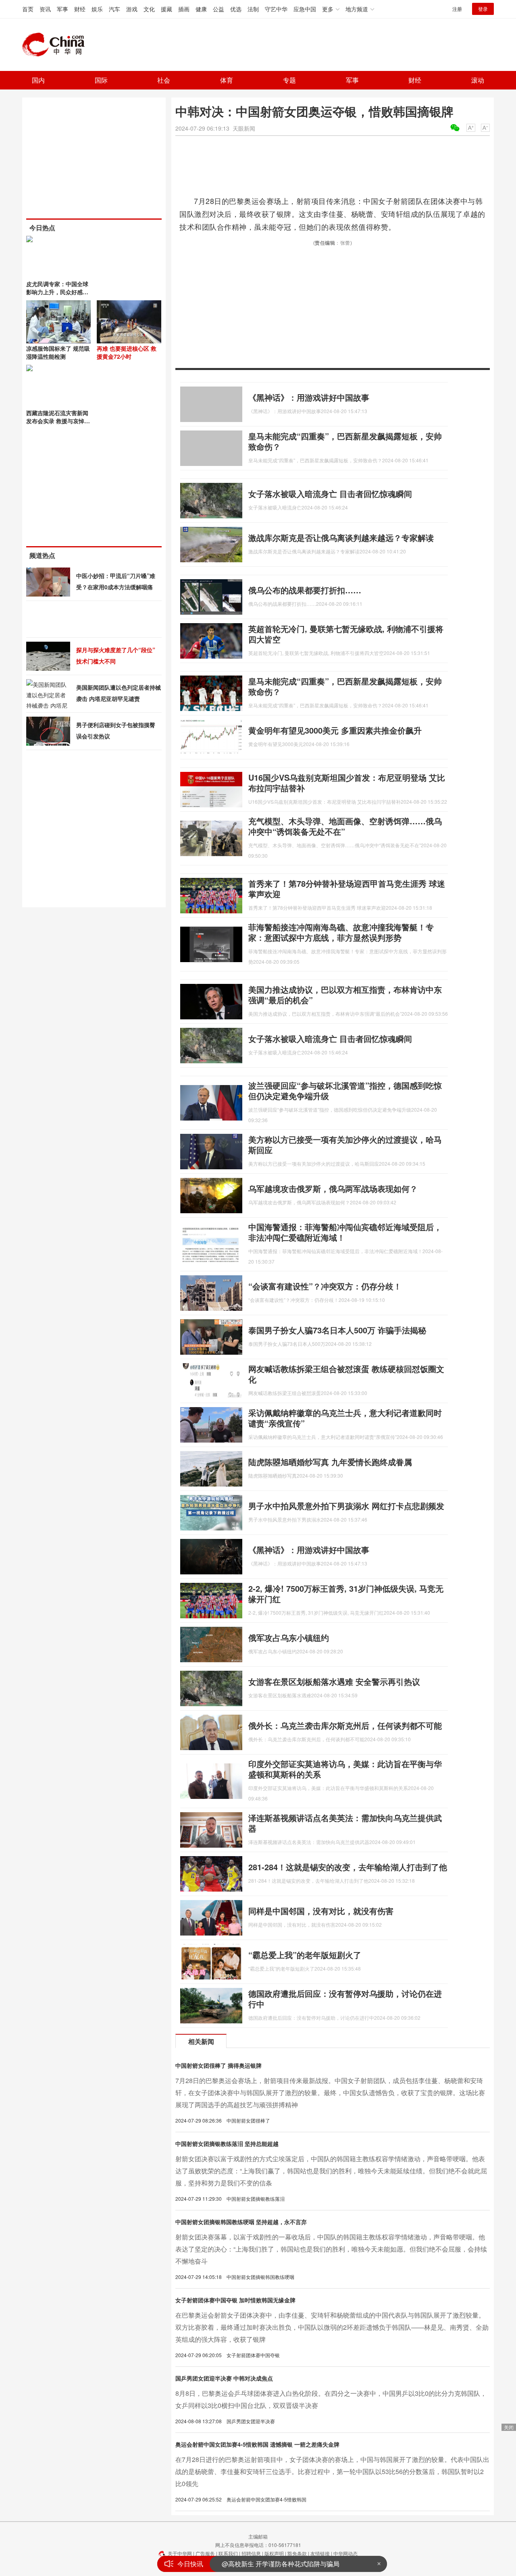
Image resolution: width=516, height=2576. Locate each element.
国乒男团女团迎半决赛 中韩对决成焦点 (224, 2378)
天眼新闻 (244, 128)
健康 (201, 9)
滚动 (478, 80)
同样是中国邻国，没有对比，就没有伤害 (321, 1911)
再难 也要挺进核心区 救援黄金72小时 (127, 352)
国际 (101, 80)
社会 (164, 80)
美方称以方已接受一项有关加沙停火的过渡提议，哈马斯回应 (345, 1145)
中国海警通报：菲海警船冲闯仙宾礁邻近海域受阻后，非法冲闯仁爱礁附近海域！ (345, 1232)
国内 (38, 80)
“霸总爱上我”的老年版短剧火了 (305, 1955)
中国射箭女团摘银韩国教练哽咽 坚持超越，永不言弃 (241, 2222)
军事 (62, 9)
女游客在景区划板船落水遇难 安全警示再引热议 (334, 1681)
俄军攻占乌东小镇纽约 (289, 1637)
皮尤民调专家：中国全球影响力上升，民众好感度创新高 (57, 292)
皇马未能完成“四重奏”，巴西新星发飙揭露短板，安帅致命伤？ (345, 441)
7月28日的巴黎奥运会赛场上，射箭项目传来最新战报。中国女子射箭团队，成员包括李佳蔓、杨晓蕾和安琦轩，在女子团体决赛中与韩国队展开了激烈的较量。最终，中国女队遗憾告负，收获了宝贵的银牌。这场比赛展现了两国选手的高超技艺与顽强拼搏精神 (330, 2093)
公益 (218, 9)
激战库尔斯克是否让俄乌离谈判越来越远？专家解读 (341, 537)
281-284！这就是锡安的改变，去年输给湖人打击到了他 (348, 1867)
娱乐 (97, 9)
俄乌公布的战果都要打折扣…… (305, 590)
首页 (28, 9)
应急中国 (305, 9)
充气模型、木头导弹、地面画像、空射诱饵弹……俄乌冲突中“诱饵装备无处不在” (345, 826)
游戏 (132, 9)
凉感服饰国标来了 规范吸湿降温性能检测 (58, 352)
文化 (149, 9)
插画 (184, 9)
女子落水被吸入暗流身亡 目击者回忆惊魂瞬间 (330, 494)
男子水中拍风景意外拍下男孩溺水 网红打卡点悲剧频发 (346, 1506)
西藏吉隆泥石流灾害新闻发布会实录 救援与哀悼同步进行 (58, 421)
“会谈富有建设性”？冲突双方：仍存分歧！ (325, 1286)
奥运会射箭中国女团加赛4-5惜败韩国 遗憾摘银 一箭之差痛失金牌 (257, 2444)
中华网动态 (345, 2553)
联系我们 (228, 2553)
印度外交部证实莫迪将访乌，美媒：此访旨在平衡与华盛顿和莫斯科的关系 (345, 1769)
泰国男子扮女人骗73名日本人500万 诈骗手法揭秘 (337, 1330)
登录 (483, 9)
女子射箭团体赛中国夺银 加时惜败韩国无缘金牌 (235, 2300)
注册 (457, 9)
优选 (236, 9)
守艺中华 (276, 9)
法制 (253, 9)
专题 (289, 80)
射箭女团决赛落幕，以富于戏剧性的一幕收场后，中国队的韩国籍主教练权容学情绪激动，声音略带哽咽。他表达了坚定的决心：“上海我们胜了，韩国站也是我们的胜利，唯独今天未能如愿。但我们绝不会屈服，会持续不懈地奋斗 (331, 2249)
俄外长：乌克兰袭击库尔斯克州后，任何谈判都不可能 (345, 1725)
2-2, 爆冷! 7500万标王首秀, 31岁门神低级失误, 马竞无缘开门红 (346, 1594)
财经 (80, 9)
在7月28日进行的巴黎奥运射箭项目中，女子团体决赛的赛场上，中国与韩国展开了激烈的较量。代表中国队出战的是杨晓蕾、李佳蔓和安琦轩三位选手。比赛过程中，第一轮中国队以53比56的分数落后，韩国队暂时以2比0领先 (332, 2471)
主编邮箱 (258, 2536)
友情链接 (320, 2553)
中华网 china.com (56, 45)
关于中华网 (180, 2553)
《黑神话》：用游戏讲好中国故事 (309, 397)
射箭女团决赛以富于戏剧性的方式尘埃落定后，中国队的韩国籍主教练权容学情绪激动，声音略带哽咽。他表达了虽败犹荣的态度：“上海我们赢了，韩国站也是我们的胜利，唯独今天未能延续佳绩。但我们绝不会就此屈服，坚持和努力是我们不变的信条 (331, 2171)
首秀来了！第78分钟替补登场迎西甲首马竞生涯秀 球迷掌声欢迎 (347, 889)
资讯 (45, 9)
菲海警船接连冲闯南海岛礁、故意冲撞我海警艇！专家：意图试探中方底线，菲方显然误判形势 (341, 932)
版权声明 (274, 2553)
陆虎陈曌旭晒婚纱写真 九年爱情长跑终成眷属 (330, 1462)
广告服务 (205, 2553)
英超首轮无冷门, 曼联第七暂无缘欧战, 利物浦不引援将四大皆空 (346, 634)
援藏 (166, 9)
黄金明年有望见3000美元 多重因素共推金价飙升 (335, 730)
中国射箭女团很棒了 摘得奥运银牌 (218, 2065)
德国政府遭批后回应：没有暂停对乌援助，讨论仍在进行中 (345, 1999)
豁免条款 (297, 2553)
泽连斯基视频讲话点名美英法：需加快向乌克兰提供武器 (345, 1823)
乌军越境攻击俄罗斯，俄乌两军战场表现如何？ (333, 1188)
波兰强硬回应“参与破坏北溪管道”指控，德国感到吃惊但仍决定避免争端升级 (345, 1090)
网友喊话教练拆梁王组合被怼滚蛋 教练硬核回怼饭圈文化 (346, 1374)
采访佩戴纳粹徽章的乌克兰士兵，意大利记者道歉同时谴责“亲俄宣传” (345, 1418)
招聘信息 (251, 2553)
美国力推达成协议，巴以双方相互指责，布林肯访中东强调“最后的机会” (345, 995)
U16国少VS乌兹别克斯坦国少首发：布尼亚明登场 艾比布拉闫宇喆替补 (347, 783)
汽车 (114, 9)
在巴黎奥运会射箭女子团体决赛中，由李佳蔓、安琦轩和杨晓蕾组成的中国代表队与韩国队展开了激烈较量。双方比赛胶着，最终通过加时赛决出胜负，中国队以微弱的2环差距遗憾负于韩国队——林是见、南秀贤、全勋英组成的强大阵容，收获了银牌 (332, 2327)
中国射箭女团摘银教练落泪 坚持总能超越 (227, 2144)
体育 (227, 80)
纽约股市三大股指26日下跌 (261, 2568)
